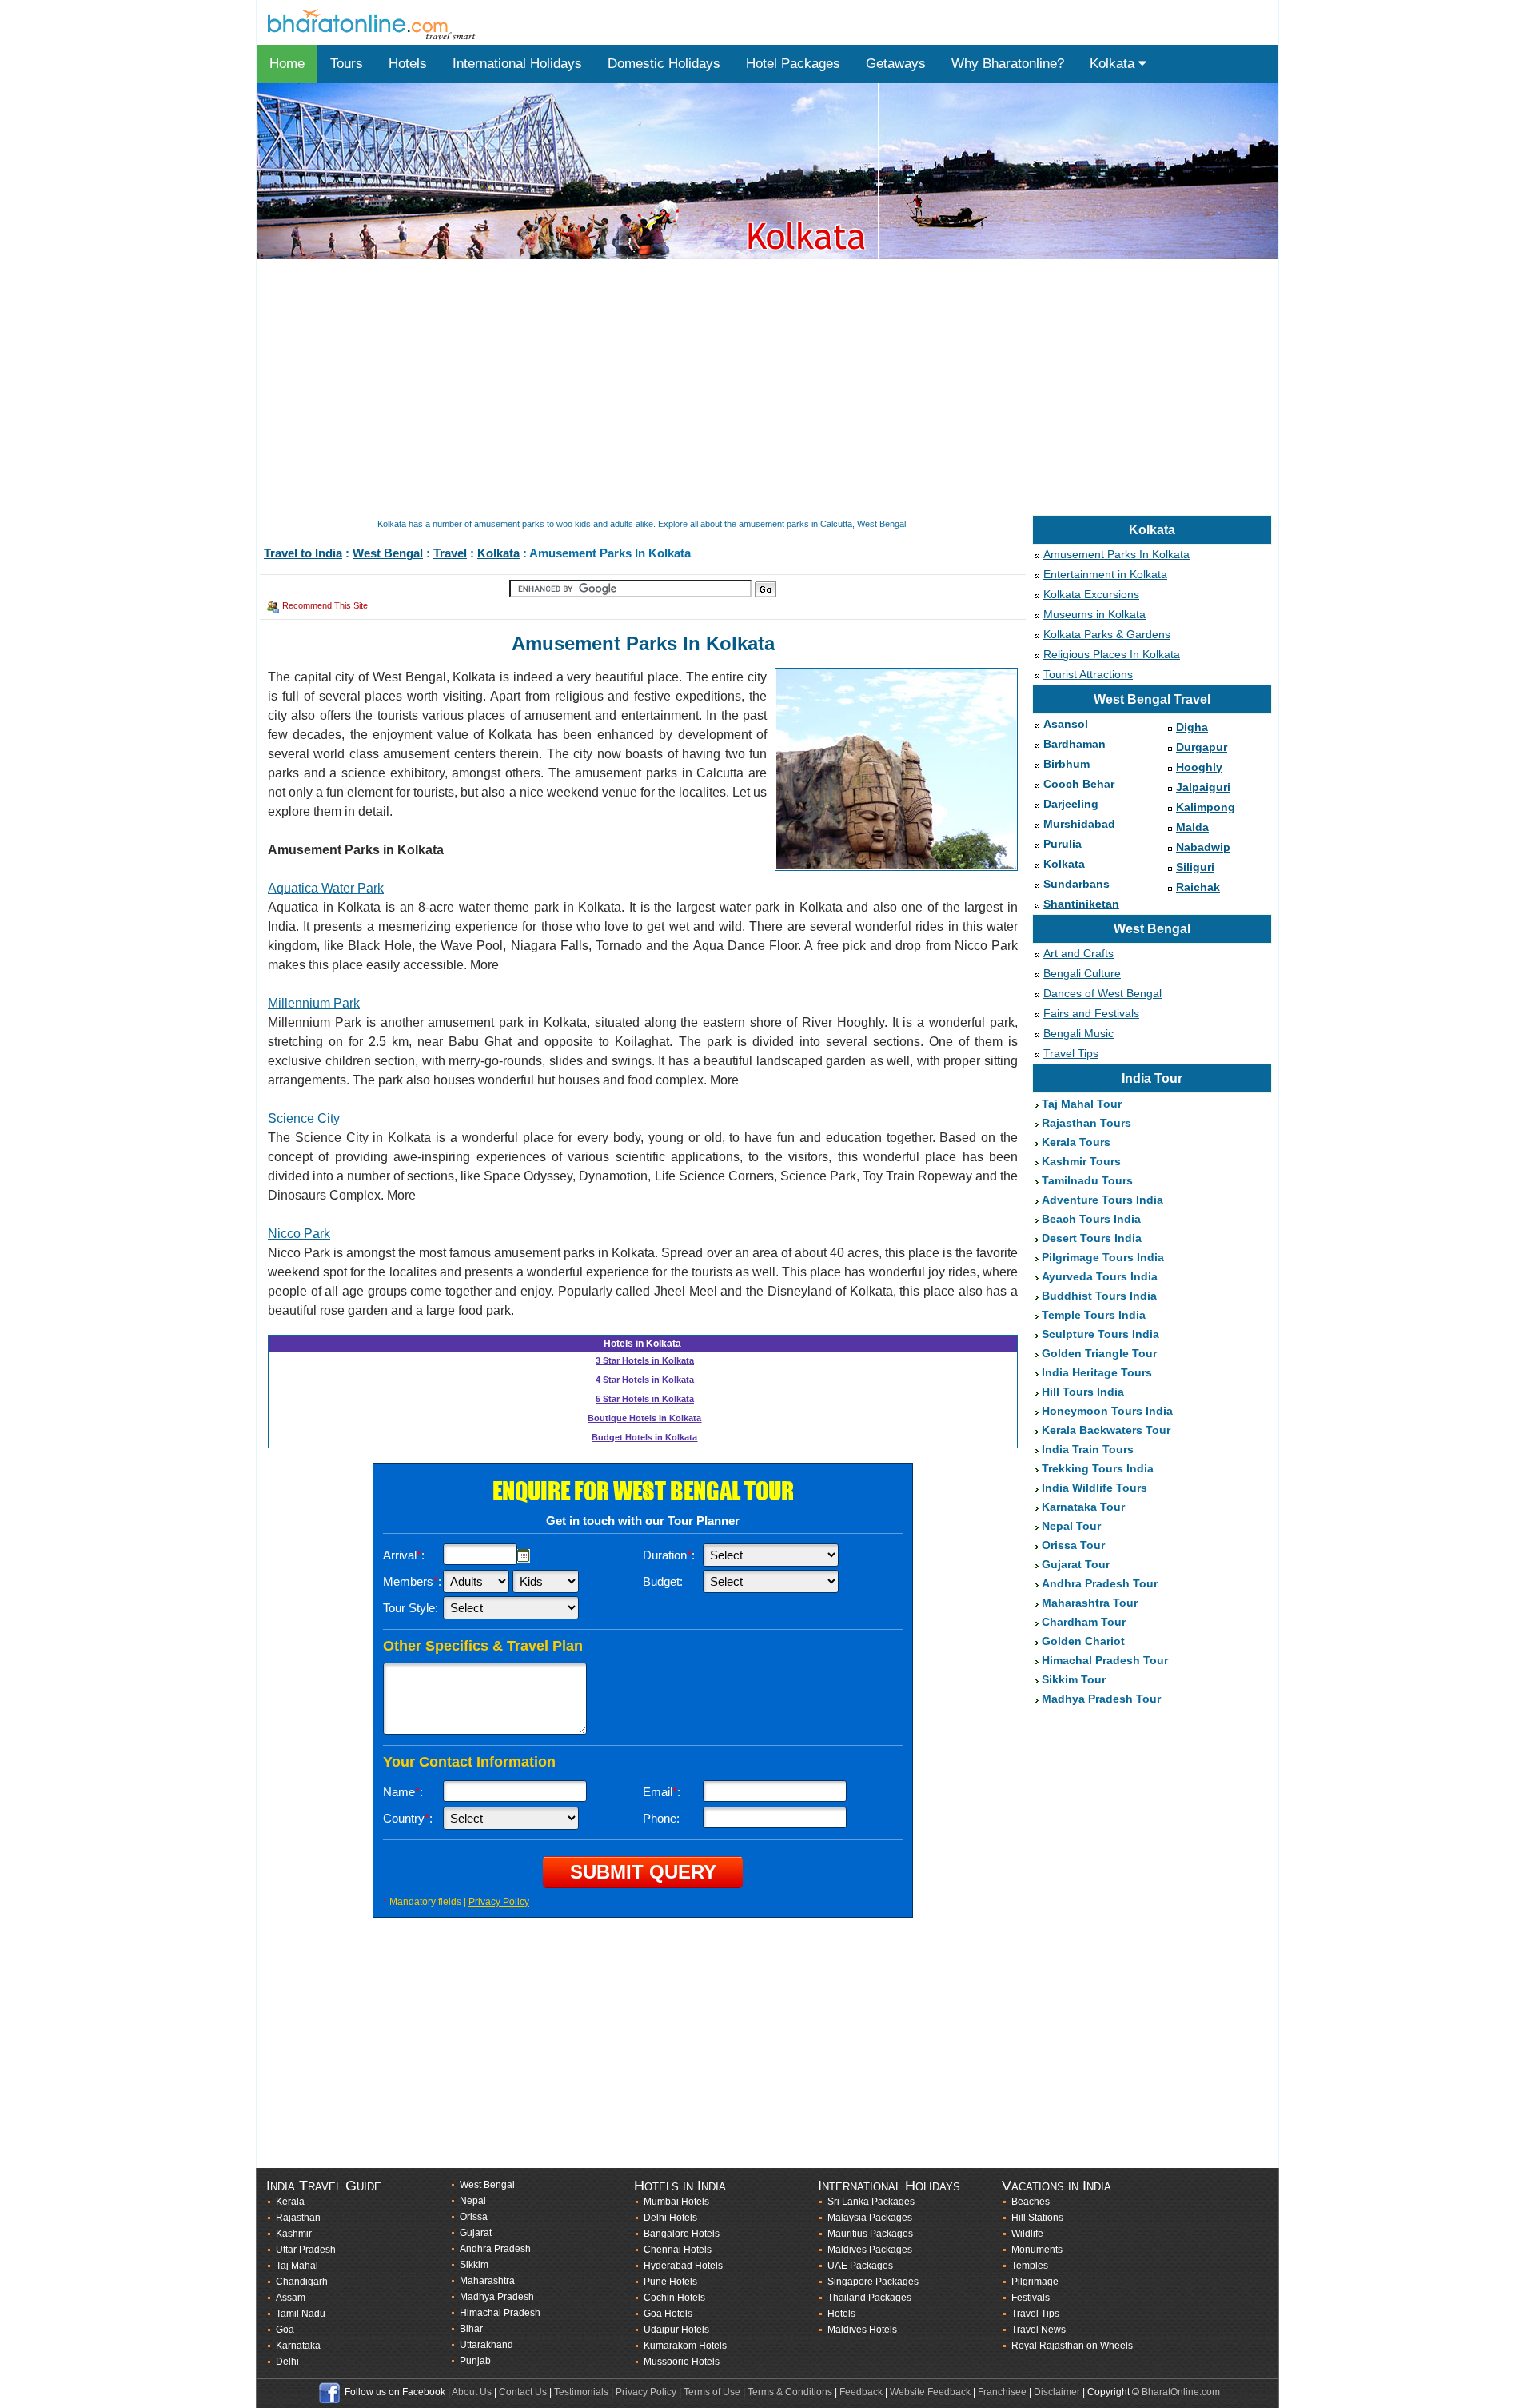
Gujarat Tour (1076, 1564)
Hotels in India (680, 2186)
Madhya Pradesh (497, 2297)
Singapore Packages (873, 2282)
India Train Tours (1088, 1449)
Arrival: (404, 1555)
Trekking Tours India (1098, 1468)
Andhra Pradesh (495, 2249)
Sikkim (474, 2265)
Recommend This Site (325, 605)
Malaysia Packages (870, 2218)
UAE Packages (860, 2266)
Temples (1030, 2266)
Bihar (471, 2329)
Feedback (861, 2392)
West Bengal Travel (1152, 699)
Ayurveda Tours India (1100, 1276)
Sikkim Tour (1074, 1679)
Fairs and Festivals (1091, 1013)
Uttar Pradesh (306, 2250)
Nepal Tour (1071, 1526)
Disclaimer (1057, 2392)
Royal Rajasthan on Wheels (1072, 2346)
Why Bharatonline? (1008, 64)
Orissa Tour (1073, 1545)
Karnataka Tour (1083, 1507)
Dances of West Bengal (1102, 993)
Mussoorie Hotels (682, 2362)
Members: (412, 1581)
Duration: (669, 1555)
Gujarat (476, 2233)
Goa (285, 2330)
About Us (472, 2392)
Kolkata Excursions (1091, 594)
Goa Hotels (668, 2314)
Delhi (287, 2362)
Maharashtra (487, 2281)
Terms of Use (712, 2392)
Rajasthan (298, 2218)
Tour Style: (411, 1608)
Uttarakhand (486, 2345)
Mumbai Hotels (676, 2202)
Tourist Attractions (1088, 674)
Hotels (408, 64)
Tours (347, 64)
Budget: (663, 1581)
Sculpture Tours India (1100, 1334)
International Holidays (517, 64)
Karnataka (298, 2346)
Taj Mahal (297, 2266)
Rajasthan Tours (1086, 1123)
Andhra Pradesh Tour (1100, 1583)
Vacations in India (1057, 2186)
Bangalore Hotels (682, 2234)
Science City (304, 1118)
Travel (450, 553)
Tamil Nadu (301, 2314)
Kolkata (1114, 64)
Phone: (661, 1818)
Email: (662, 1792)
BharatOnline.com (1181, 2392)
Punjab (475, 2361)
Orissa (474, 2217)
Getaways (896, 64)
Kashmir (294, 2234)
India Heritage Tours (1097, 1372)
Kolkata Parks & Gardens (1107, 634)
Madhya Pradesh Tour (1101, 1699)
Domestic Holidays (664, 64)
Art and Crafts (1078, 953)
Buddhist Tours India (1099, 1296)
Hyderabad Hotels (683, 2266)
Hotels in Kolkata (642, 1344)
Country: (408, 1818)
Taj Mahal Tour (1082, 1104)
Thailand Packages (869, 2298)
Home (287, 64)
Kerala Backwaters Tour (1106, 1430)
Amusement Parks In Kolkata (1116, 554)
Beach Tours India (1091, 1219)
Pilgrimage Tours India (1103, 1257)
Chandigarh (302, 2282)
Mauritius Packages (870, 2234)
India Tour (1152, 1078)
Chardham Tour (1084, 1622)
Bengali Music (1078, 1033)
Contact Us (523, 2392)
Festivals (1031, 2298)
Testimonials (581, 2392)
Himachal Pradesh (500, 2313)
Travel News (1039, 2330)
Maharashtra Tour (1090, 1603)
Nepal (473, 2201)
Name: (403, 1792)
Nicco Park (299, 1234)
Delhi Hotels (670, 2218)
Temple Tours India (1094, 1315)
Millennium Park (314, 1003)
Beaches (1031, 2202)
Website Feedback (930, 2392)
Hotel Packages (793, 64)
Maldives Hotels (862, 2330)
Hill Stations (1037, 2218)
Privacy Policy (499, 1902)
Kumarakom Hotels (685, 2346)
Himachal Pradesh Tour (1105, 1660)
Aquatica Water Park (326, 888)
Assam (291, 2298)
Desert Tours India (1092, 1238)
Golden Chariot (1083, 1641)
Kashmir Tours (1081, 1161)
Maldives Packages (870, 2250)
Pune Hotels (670, 2282)
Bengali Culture (1082, 973)
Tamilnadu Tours (1087, 1180)
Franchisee (1002, 2392)
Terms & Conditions (790, 2392)
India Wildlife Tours (1094, 1488)
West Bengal (388, 553)
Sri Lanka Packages (871, 2202)
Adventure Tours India (1102, 1200)
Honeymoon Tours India (1107, 1411)
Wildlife (1027, 2234)
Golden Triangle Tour (1099, 1353)
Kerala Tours (1076, 1142)
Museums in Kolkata (1094, 614)
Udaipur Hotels (676, 2330)
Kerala (290, 2202)
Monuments (1037, 2250)
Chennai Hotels (678, 2250)
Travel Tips (1071, 1053)
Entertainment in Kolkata (1105, 574)
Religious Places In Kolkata (1112, 654)
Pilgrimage (1035, 2282)
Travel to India (303, 553)
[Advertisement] (736, 389)
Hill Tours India (1083, 1392)
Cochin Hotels (674, 2298)
